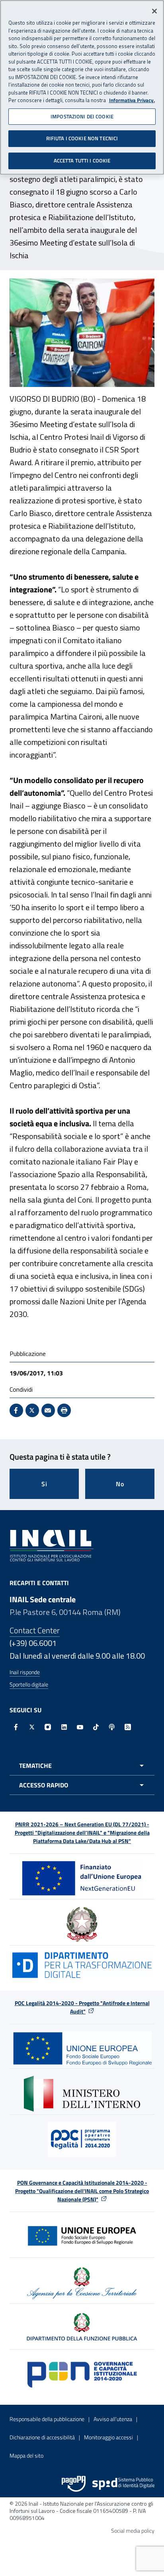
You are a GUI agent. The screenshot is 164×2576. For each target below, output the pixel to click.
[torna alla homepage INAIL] (52, 1545)
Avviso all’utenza (113, 2419)
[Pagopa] (74, 2484)
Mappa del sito (26, 2455)
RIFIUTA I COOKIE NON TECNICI (82, 138)
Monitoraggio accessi (108, 2437)
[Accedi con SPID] (123, 2484)
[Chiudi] (154, 11)
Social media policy (133, 2531)
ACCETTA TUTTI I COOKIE (82, 161)
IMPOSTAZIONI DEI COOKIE (82, 116)
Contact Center (35, 1630)
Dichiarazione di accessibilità (42, 2437)
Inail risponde (25, 1672)
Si (44, 1484)
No (120, 1484)
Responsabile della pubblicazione (47, 2419)
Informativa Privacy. (132, 100)
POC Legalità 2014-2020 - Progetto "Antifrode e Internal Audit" (82, 2007)
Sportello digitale (29, 1684)
